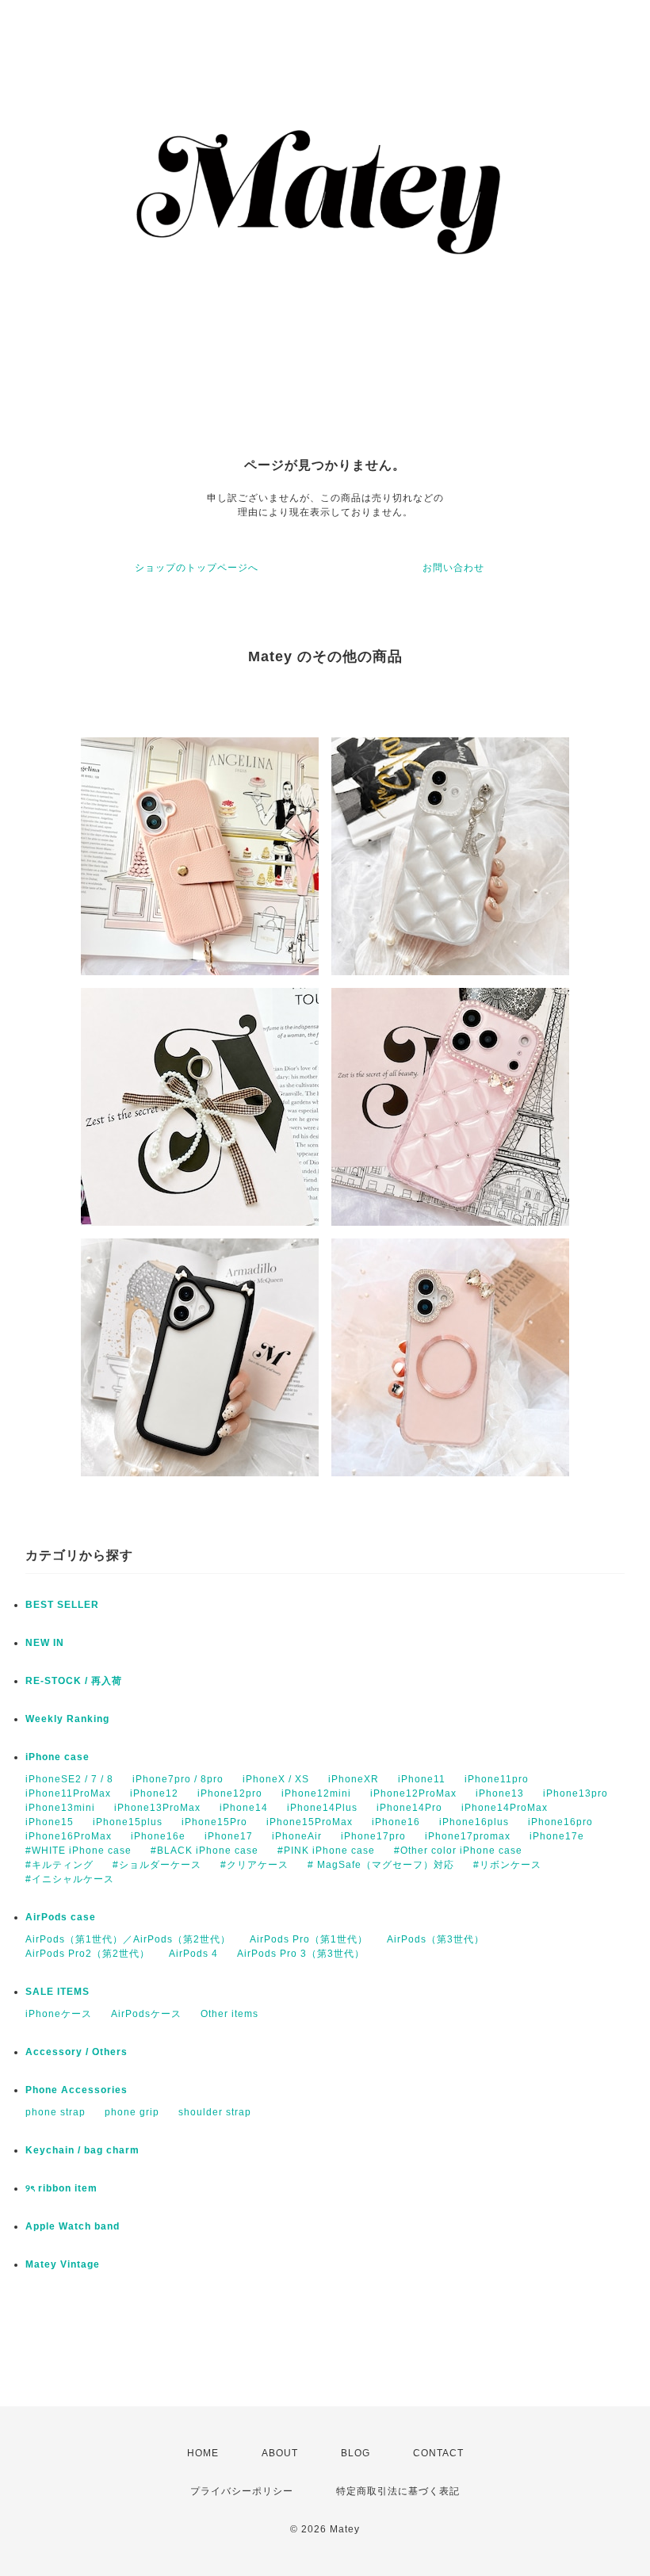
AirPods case (61, 1917)
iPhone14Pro (409, 1808)
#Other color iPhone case (458, 1851)
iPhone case (57, 1757)
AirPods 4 (193, 1954)
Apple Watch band (73, 2226)
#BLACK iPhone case (205, 1851)
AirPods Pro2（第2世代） (88, 1954)
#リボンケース (507, 1865)
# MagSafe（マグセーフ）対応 (381, 1865)
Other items (229, 2014)
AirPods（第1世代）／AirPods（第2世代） (128, 1939)
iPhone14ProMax (505, 1808)
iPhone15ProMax (310, 1822)
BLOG (356, 2453)
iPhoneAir (297, 1836)
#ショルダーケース (157, 1865)
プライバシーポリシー (242, 2491)
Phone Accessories (76, 2090)
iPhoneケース (59, 2014)
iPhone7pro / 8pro (178, 1779)
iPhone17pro (373, 1836)
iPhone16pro (560, 1822)
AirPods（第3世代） (436, 1939)
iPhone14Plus (322, 1808)
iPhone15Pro (214, 1822)
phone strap (55, 2112)
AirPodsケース (146, 2014)
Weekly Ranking (67, 1719)
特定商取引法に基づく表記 (398, 2491)
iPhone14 (244, 1808)
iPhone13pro (575, 1793)
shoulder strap (215, 2112)
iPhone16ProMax (69, 1836)
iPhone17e (557, 1836)
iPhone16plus (474, 1822)
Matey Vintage (63, 2264)
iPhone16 (396, 1822)
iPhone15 (50, 1822)
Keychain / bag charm (82, 2150)
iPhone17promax (468, 1836)
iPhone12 (154, 1793)
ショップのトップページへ (197, 568)
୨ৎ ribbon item (61, 2188)
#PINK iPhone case (326, 1851)
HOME (203, 2453)
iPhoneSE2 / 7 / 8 (69, 1779)
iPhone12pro (230, 1793)
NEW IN (45, 1643)
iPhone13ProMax (157, 1808)
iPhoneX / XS (276, 1779)
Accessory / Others (76, 2052)
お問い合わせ (453, 568)
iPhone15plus (128, 1822)
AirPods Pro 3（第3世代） (301, 1954)
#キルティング (59, 1865)
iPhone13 (500, 1793)
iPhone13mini (60, 1808)
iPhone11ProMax (68, 1793)
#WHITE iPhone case (78, 1851)
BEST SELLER (62, 1605)
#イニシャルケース (70, 1879)
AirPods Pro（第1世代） (309, 1939)
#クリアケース (254, 1865)
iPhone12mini (316, 1793)
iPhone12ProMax (413, 1793)
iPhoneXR (354, 1779)
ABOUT (280, 2453)
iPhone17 (229, 1836)
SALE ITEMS (57, 1992)
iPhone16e (158, 1836)
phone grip (132, 2112)
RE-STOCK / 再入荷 (74, 1681)
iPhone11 (422, 1779)
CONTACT (438, 2453)
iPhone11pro (497, 1779)
